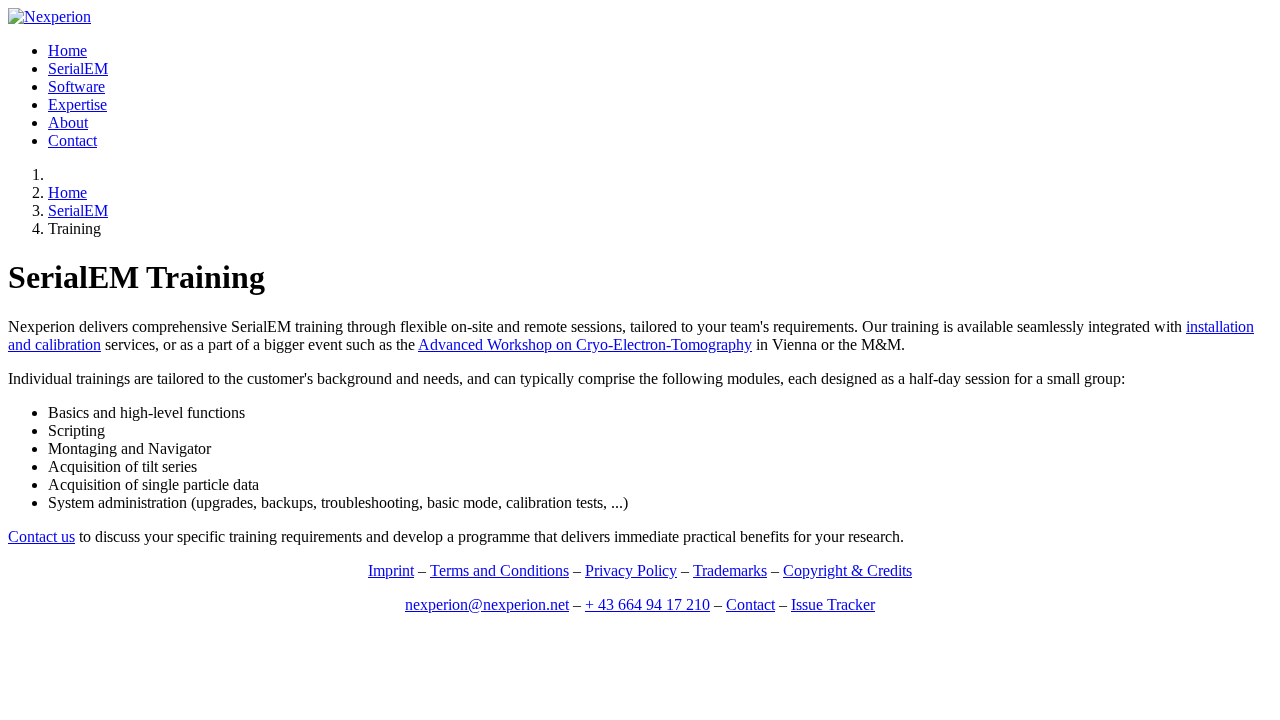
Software (76, 86)
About (68, 122)
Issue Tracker (833, 604)
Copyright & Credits (847, 570)
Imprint (391, 570)
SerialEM (78, 68)
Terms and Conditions (499, 570)
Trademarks (730, 570)
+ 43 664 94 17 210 (647, 604)
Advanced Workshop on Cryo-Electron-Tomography (585, 344)
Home (67, 50)
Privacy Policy (631, 570)
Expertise (77, 104)
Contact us (41, 536)
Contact (72, 140)
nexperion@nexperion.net (487, 604)
